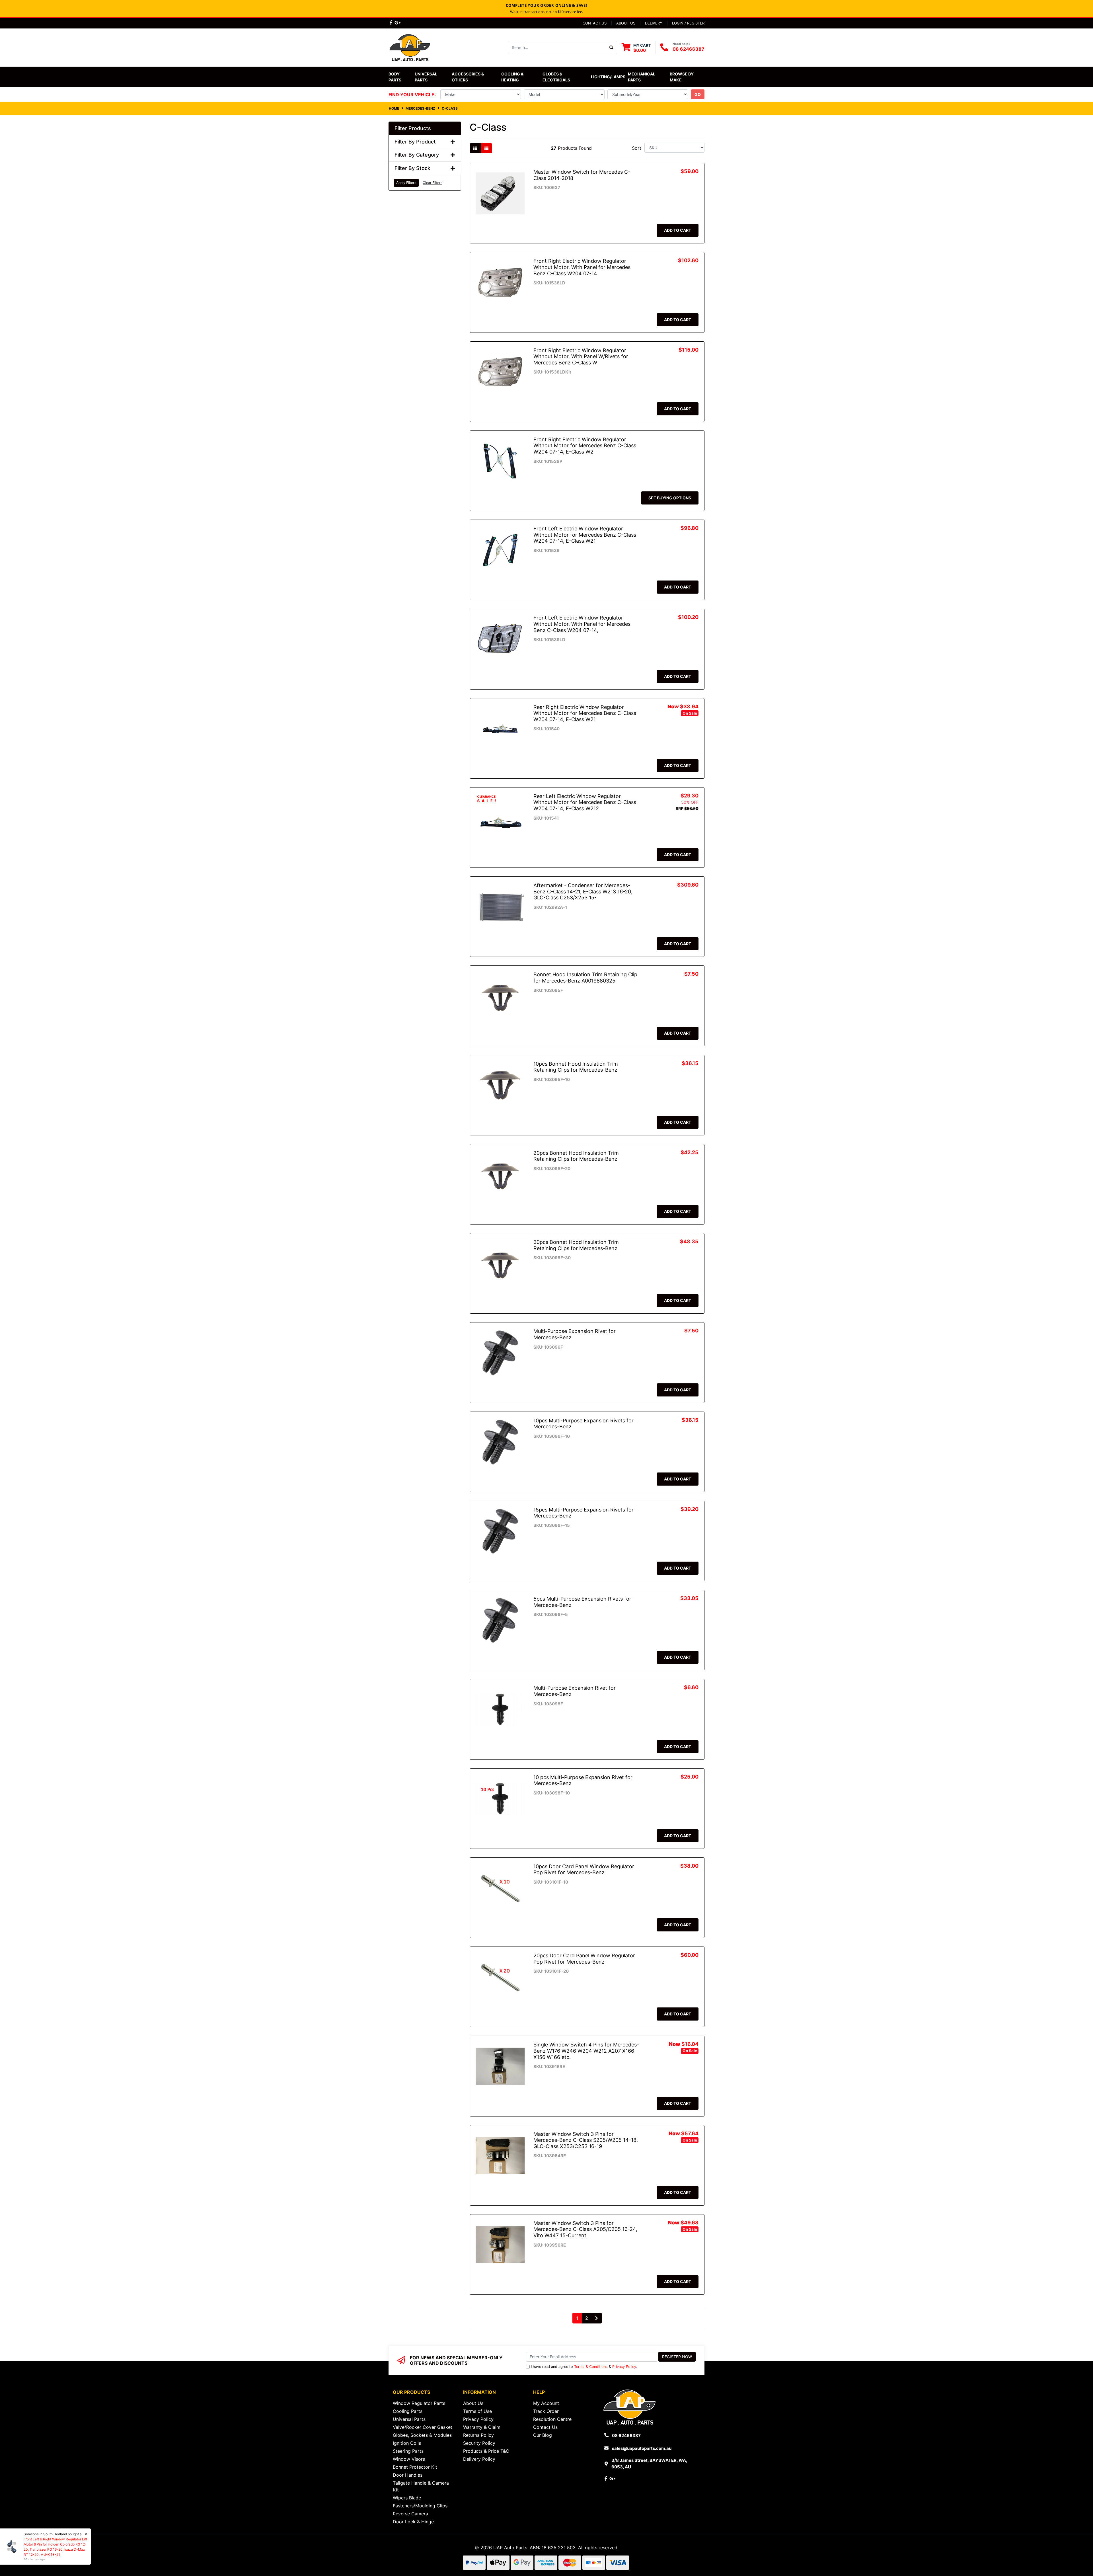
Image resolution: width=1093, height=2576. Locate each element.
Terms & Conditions (591, 2367)
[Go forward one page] (597, 2318)
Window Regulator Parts (419, 2403)
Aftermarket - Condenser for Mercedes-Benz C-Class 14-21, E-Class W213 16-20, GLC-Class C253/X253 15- (583, 891)
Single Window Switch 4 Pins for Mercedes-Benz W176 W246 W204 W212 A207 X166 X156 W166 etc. (586, 2051)
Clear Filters (433, 183)
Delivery (654, 23)
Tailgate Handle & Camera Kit (421, 2486)
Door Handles (408, 2475)
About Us (626, 23)
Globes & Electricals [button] (556, 77)
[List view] (486, 148)
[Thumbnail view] (475, 148)
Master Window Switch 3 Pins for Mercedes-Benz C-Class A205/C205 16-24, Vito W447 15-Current (585, 2229)
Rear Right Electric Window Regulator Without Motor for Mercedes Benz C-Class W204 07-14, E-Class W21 (585, 713)
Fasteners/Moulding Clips (420, 2506)
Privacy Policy (624, 2367)
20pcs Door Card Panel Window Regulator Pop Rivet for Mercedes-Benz (584, 1959)
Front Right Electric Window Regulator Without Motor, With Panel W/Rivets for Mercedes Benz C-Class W (581, 356)
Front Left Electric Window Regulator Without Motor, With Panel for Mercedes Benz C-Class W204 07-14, (582, 624)
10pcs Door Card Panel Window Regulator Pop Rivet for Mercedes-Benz (584, 1870)
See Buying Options (670, 498)
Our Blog (543, 2435)
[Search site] (612, 48)
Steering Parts (408, 2451)
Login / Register (688, 23)
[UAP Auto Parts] (410, 47)
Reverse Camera (410, 2514)
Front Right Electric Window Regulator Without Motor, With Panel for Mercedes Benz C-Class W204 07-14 (582, 267)
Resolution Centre (552, 2419)
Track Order (546, 2411)
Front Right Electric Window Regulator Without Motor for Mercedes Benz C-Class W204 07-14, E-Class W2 (585, 446)
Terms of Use (477, 2411)
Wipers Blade (407, 2498)
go (698, 94)
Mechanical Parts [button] (642, 77)
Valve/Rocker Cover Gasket (423, 2427)
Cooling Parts (408, 2411)
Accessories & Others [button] (468, 77)
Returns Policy (478, 2435)
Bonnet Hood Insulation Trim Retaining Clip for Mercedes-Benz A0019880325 (585, 978)
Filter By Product (415, 142)
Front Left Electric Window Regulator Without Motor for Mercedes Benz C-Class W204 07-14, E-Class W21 (585, 535)
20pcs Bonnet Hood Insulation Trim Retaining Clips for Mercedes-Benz (576, 1156)
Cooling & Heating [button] (513, 77)
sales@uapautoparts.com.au (642, 2448)
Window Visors (409, 2459)
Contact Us (595, 23)
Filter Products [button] (413, 128)
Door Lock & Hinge (413, 2522)
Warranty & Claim (482, 2427)
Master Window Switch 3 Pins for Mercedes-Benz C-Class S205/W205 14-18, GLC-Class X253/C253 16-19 (586, 2140)
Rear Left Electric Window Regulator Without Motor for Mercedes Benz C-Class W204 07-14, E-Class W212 (585, 802)
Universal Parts (426, 77)
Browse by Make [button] (682, 77)
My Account (546, 2403)
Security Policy (479, 2443)
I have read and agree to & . (584, 2367)
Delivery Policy (479, 2459)
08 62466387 (689, 49)
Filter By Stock (412, 168)
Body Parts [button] (395, 77)
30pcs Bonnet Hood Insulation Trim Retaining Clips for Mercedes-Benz (576, 1245)
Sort (637, 148)
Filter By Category (417, 155)
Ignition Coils (407, 2443)
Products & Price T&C (486, 2451)
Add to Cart (678, 230)
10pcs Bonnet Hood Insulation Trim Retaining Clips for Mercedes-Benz (576, 1067)
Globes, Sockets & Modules (422, 2435)
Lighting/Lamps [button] (608, 77)
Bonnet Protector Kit (415, 2467)
